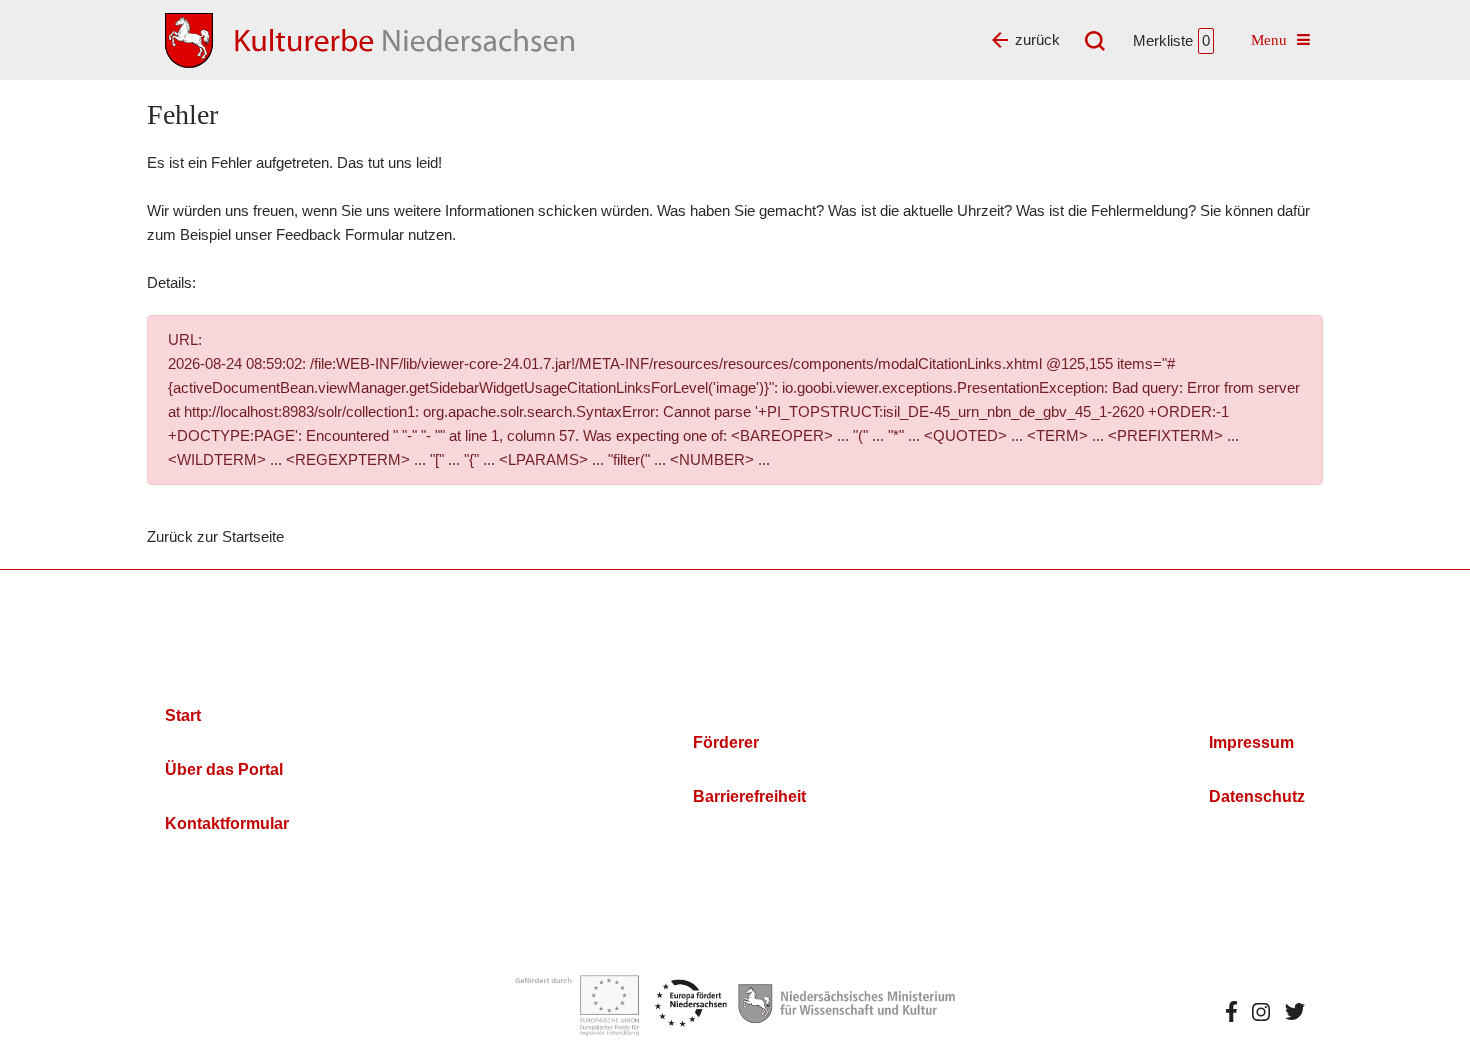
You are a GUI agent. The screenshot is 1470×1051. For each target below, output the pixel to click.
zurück (1037, 39)
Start (183, 715)
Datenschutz (1257, 796)
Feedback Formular (340, 234)
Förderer (726, 742)
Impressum (1251, 742)
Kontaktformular (227, 823)
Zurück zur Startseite (215, 536)
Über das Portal (224, 769)
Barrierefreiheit (749, 796)
